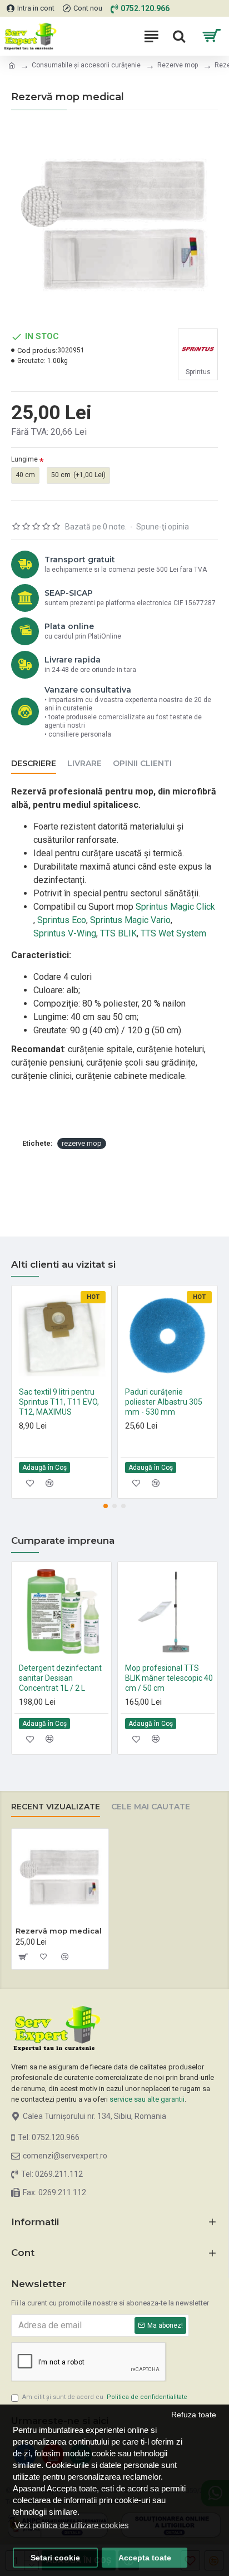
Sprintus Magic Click (174, 907)
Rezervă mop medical (59, 1931)
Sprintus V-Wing (65, 933)
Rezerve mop (178, 65)
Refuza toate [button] (194, 2415)
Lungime (24, 459)
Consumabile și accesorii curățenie (86, 65)
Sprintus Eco (62, 920)
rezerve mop (82, 1143)
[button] (106, 1506)
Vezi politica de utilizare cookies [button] (72, 2525)
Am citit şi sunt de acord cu (105, 2397)
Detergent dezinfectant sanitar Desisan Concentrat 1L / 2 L (60, 1678)
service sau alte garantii (147, 2099)
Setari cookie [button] (55, 2558)
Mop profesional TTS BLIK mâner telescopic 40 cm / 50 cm (169, 1678)
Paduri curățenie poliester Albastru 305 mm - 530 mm (164, 1402)
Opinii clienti (142, 764)
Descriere (34, 764)
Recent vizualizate (56, 1807)
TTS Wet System (173, 933)
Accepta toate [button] (145, 2558)
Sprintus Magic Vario (130, 920)
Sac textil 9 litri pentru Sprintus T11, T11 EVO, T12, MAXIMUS (59, 1402)
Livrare (84, 764)
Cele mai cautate (151, 1807)
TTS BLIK (118, 933)
